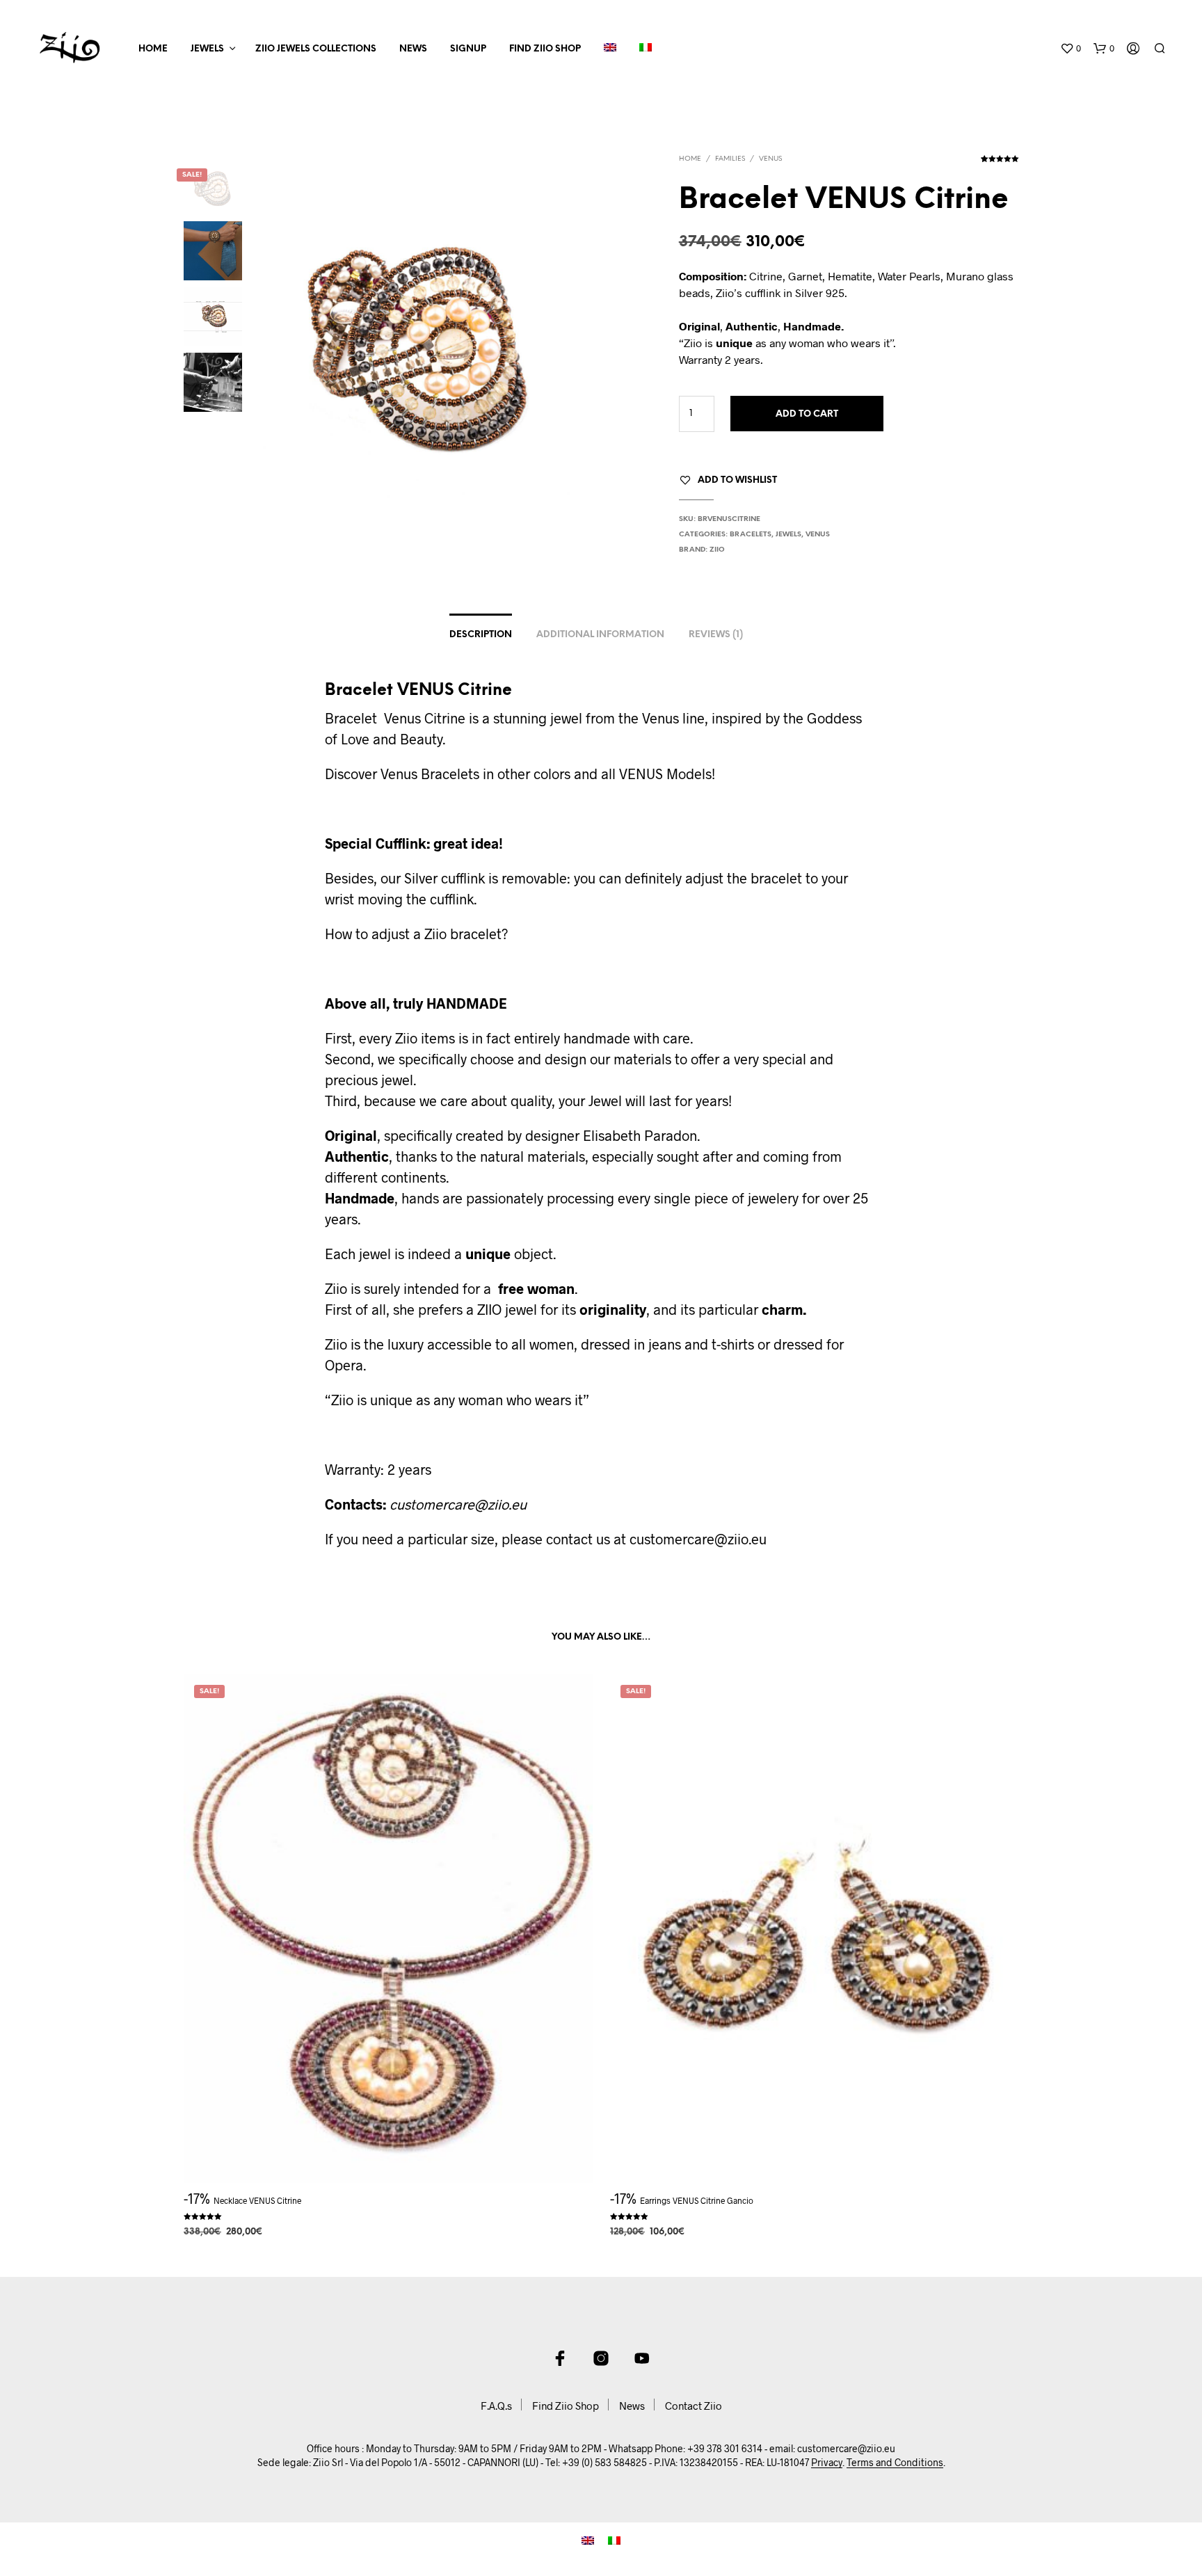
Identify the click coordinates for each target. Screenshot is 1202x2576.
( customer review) (1000, 163)
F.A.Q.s (496, 2406)
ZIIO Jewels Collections (316, 49)
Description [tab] (481, 635)
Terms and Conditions (895, 2463)
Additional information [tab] (600, 635)
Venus (770, 159)
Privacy (827, 2463)
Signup (468, 49)
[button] (1071, 49)
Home (153, 49)
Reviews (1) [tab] (716, 635)
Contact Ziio (694, 2406)
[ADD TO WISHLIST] (388, 2157)
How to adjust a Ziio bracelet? (416, 934)
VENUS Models (665, 774)
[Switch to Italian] (646, 49)
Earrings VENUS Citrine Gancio (697, 2200)
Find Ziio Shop (545, 49)
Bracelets (751, 535)
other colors (536, 774)
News (413, 49)
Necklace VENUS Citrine (257, 2200)
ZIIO (717, 550)
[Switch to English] (588, 2539)
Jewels (207, 49)
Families (730, 159)
